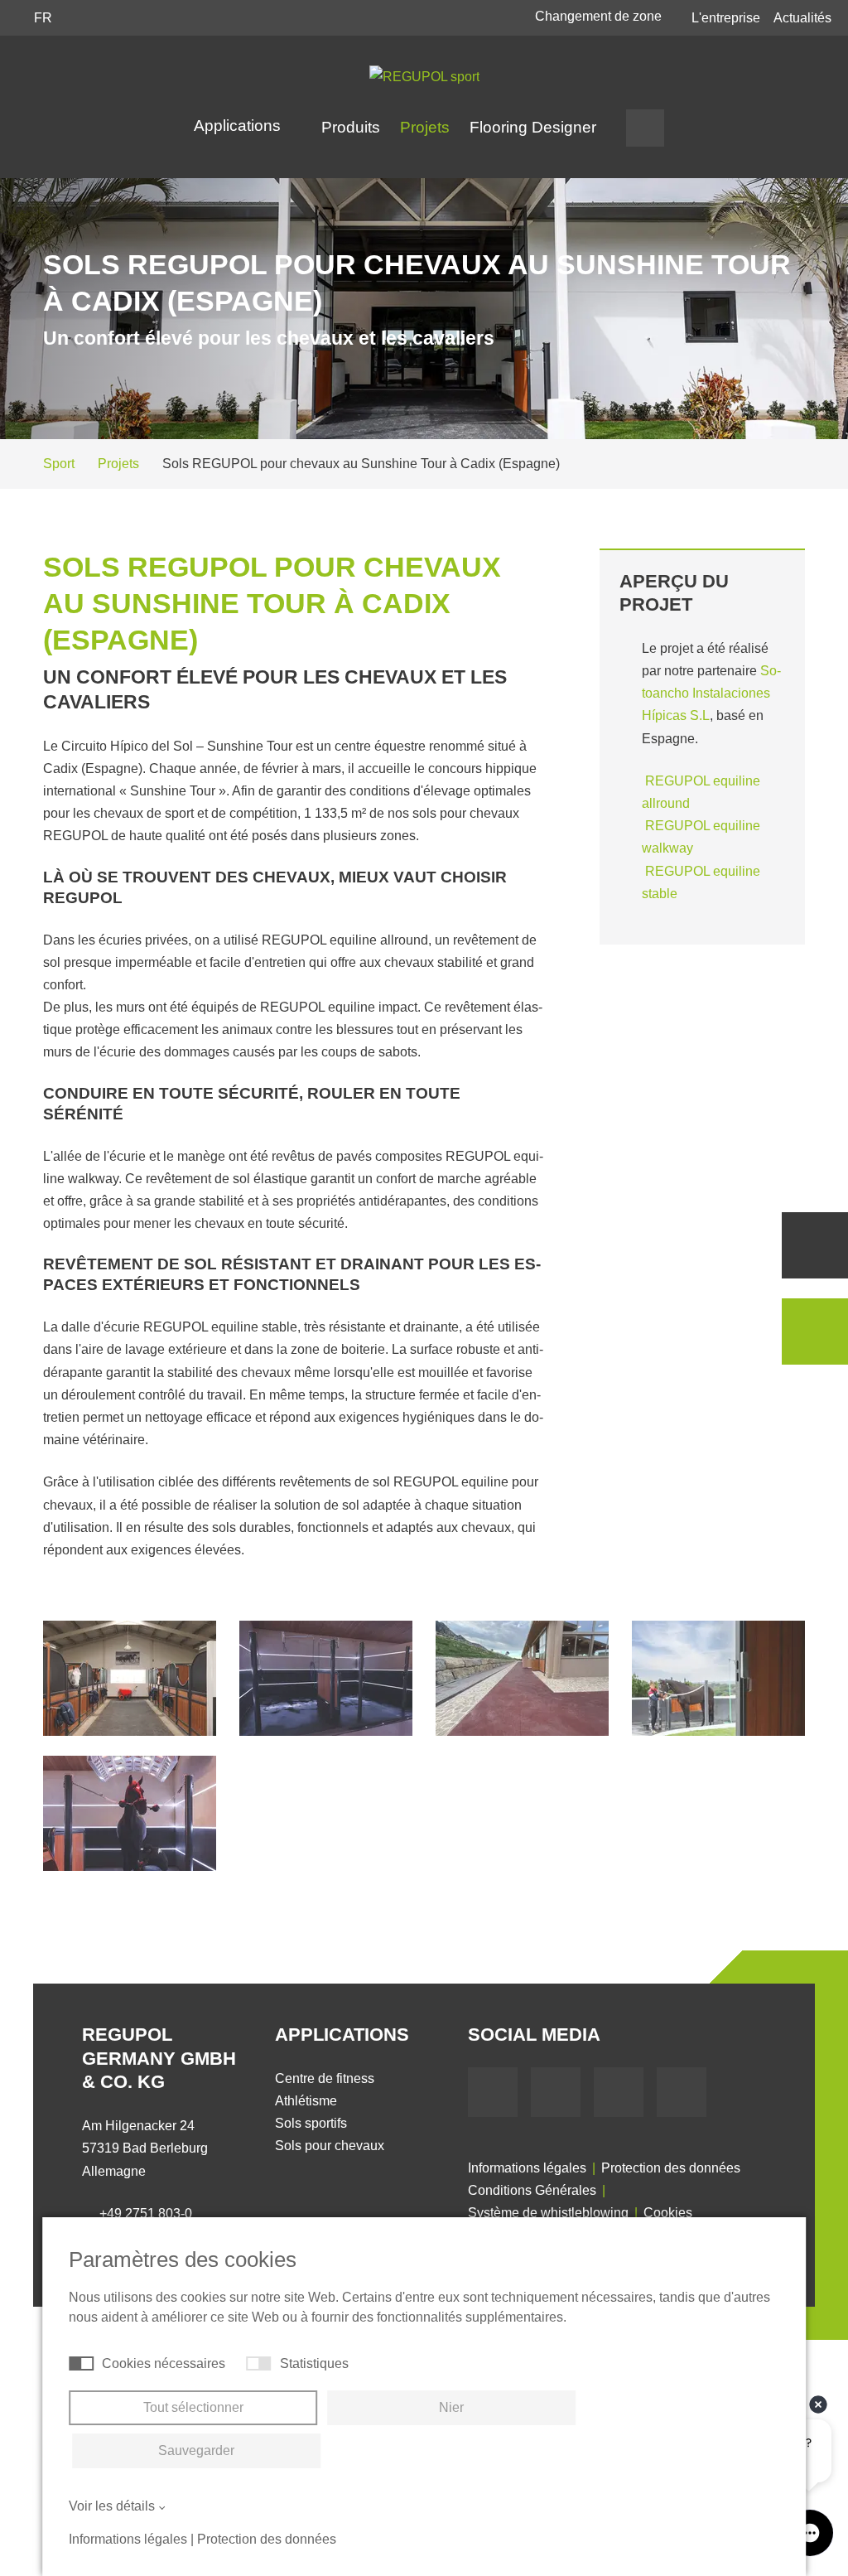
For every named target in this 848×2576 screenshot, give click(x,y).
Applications (239, 126)
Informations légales (527, 2168)
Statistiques (314, 2363)
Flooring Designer (533, 127)
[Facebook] (493, 2092)
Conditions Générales (532, 2190)
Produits (351, 127)
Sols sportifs (311, 2123)
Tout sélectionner (193, 2407)
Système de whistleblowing (548, 2213)
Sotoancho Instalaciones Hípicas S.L (711, 693)
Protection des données (671, 2168)
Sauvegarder (196, 2450)
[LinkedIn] (619, 2092)
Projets (425, 127)
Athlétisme (306, 2101)
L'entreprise (726, 18)
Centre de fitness (325, 2078)
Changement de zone (600, 16)
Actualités (802, 18)
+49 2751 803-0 (146, 2214)
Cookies (668, 2213)
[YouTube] (556, 2092)
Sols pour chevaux (330, 2146)
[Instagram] (682, 2092)
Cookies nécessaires (164, 2363)
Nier (451, 2407)
